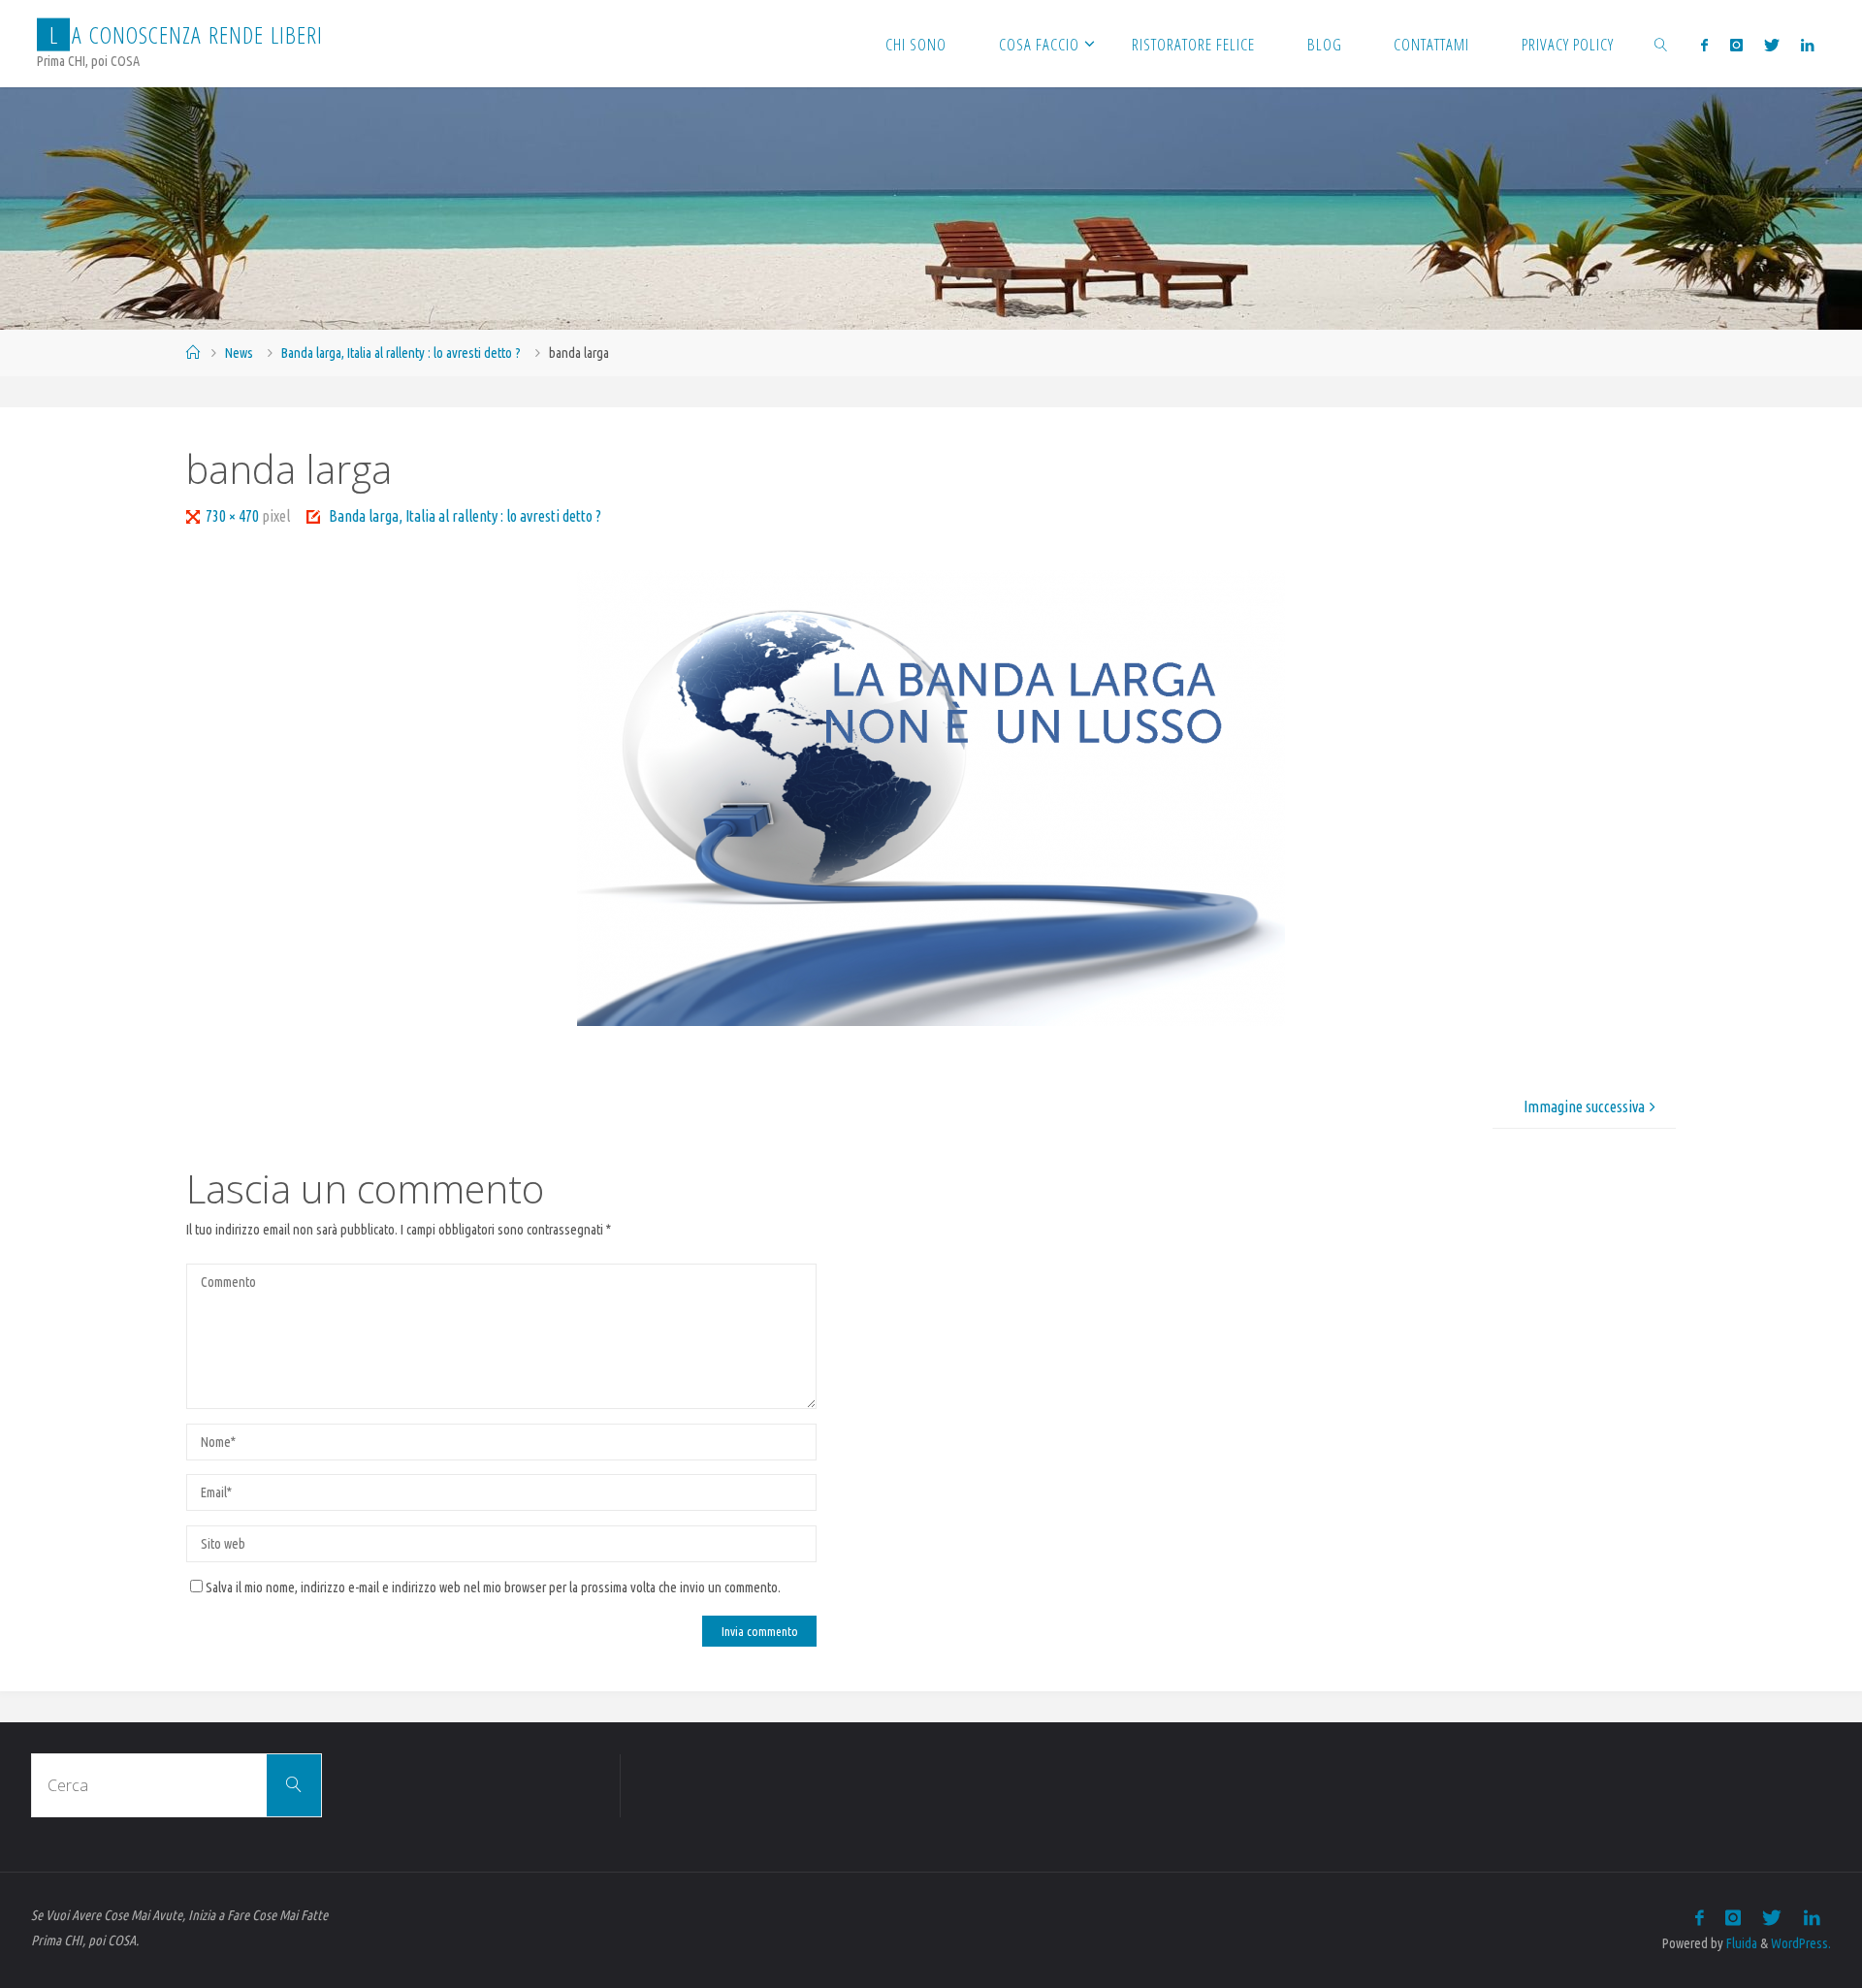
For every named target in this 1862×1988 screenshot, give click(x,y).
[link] (1661, 44)
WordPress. (1801, 1943)
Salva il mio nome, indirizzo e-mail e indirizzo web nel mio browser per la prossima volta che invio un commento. (493, 1587)
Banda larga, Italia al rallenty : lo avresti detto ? (401, 353)
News (239, 353)
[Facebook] (1704, 45)
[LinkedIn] (1807, 45)
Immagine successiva (1584, 1106)
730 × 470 (234, 516)
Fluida (1740, 1943)
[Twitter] (1772, 45)
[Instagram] (1735, 45)
